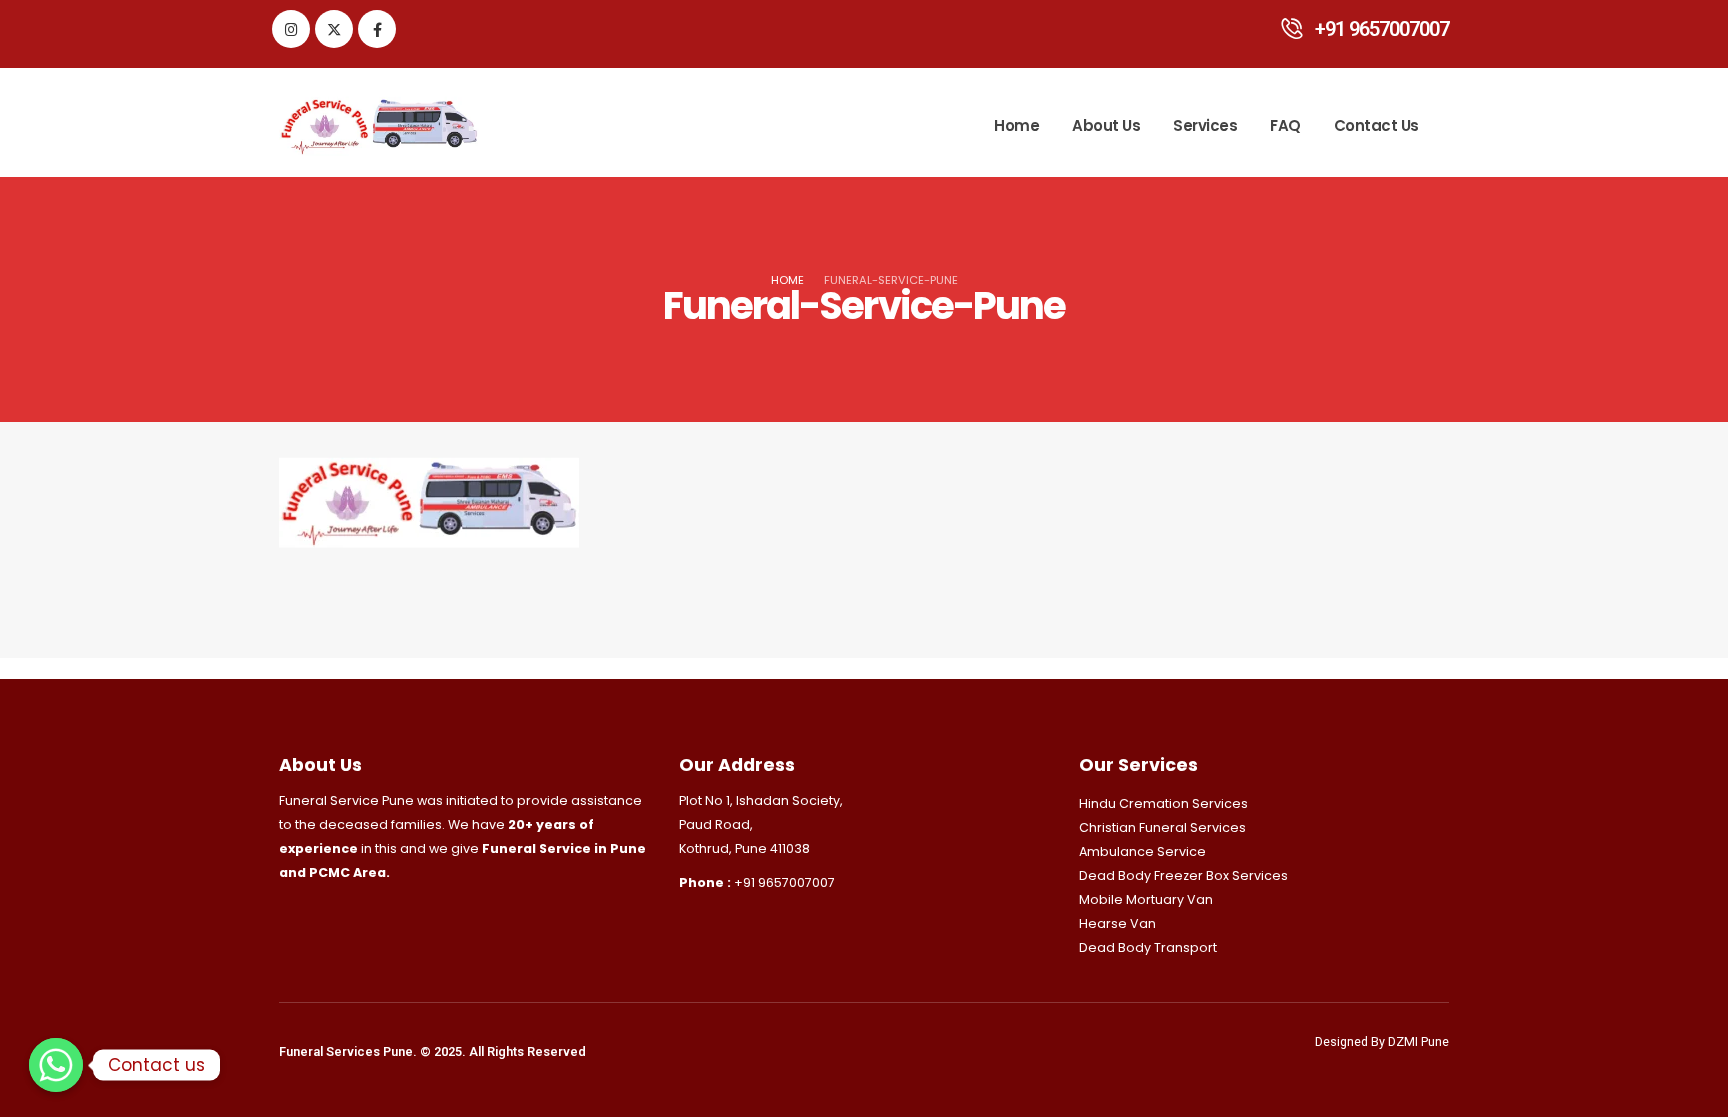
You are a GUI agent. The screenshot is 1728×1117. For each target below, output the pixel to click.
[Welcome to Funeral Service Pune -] (379, 126)
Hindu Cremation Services (1163, 803)
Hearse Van (1117, 923)
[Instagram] (291, 29)
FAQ (1285, 125)
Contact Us (1376, 125)
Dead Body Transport (1148, 947)
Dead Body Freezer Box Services (1183, 875)
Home (1016, 125)
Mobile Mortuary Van (1146, 899)
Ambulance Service (1142, 851)
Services (1205, 125)
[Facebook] (377, 29)
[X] (334, 29)
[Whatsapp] (56, 1065)
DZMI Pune (1418, 1041)
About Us (1106, 125)
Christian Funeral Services (1162, 827)
